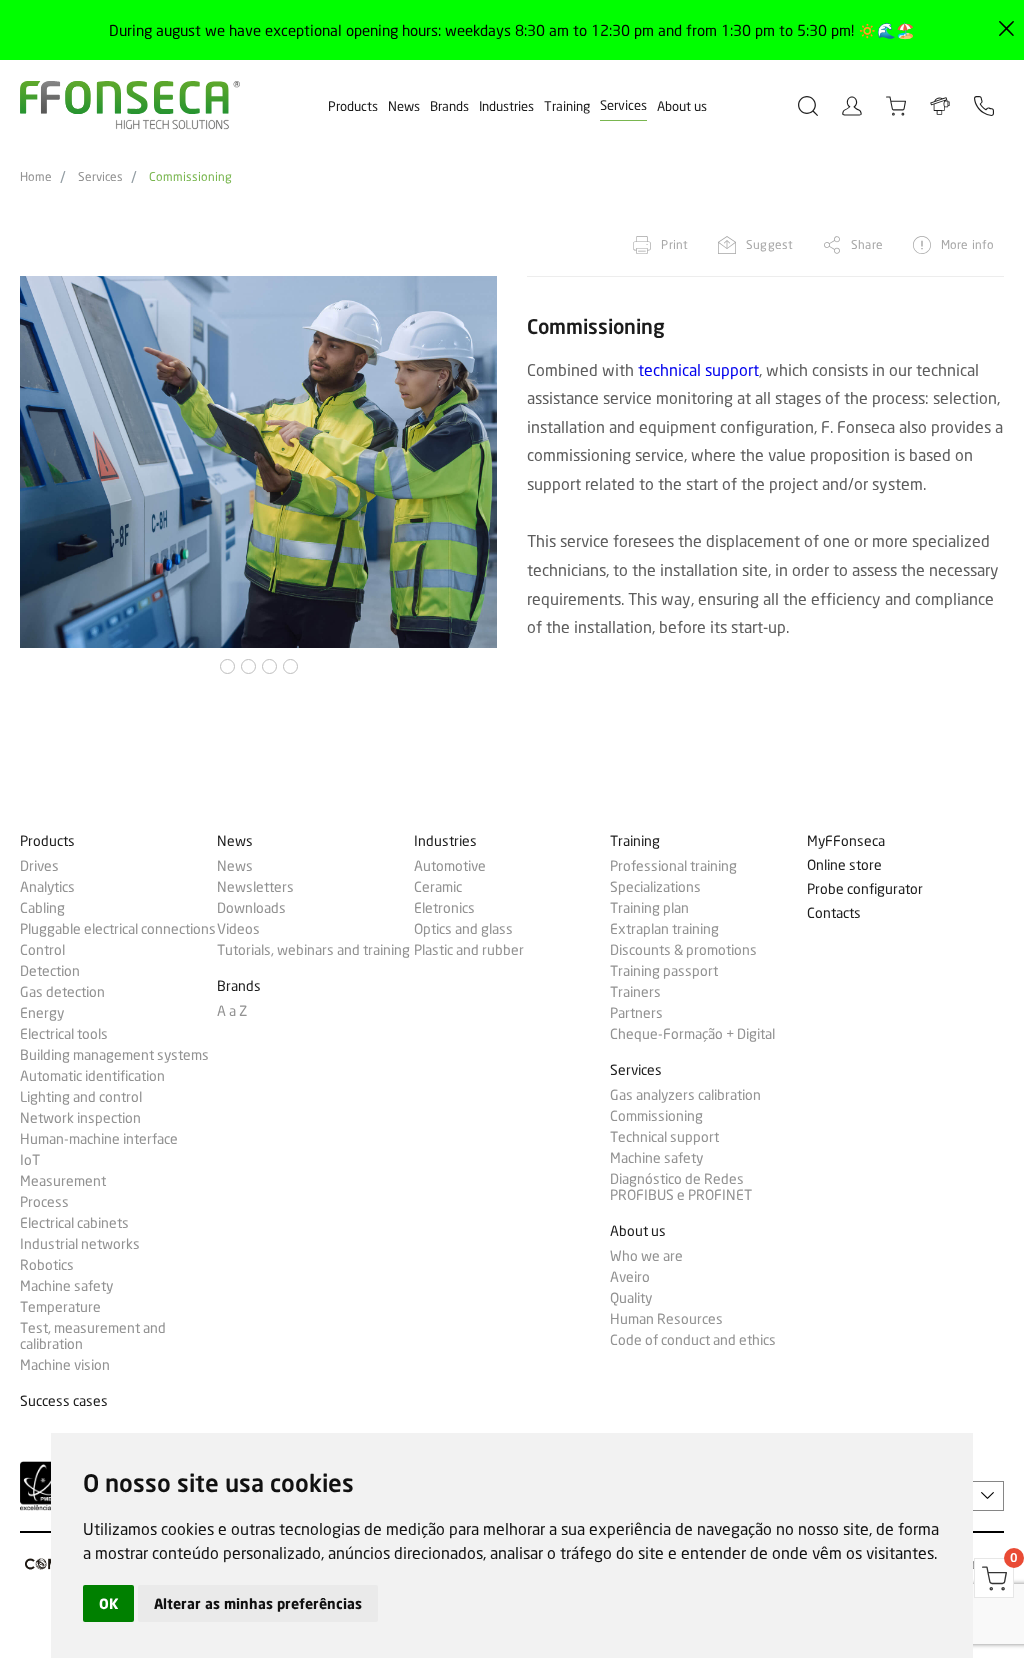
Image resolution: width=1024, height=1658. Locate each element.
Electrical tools (64, 1034)
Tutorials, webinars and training (313, 950)
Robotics (47, 1265)
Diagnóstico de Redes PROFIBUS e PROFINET (681, 1187)
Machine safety (66, 1286)
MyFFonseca (846, 841)
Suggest (769, 244)
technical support (698, 369)
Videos (238, 929)
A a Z (232, 1011)
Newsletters (255, 887)
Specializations (655, 887)
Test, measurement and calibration (93, 1336)
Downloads (251, 908)
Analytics (47, 887)
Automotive (450, 866)
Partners (636, 1013)
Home (36, 177)
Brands (449, 106)
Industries (506, 106)
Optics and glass (463, 929)
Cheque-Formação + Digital (692, 1034)
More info (967, 244)
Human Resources (666, 1319)
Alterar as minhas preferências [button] (258, 1603)
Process (44, 1202)
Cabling (42, 908)
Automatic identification (92, 1076)
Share (867, 244)
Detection (50, 971)
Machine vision (65, 1365)
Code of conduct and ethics (693, 1340)
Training (567, 106)
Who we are (646, 1256)
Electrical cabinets (74, 1223)
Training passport (664, 971)
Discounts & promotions (683, 950)
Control (42, 950)
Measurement (63, 1181)
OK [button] (108, 1603)
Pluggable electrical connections (118, 929)
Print (674, 244)
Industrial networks (80, 1244)
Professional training (673, 866)
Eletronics (444, 908)
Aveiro (630, 1277)
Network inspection (80, 1118)
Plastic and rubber (469, 950)
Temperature (60, 1307)
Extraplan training (664, 929)
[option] (258, 462)
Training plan (649, 908)
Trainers (635, 992)
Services (623, 105)
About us (682, 106)
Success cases (64, 1401)
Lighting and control (81, 1097)
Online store (844, 865)
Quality (631, 1298)
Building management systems (114, 1055)
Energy (42, 1013)
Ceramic (438, 887)
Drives (39, 866)
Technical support (664, 1137)
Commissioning (190, 177)
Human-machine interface (99, 1139)
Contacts (834, 913)
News (404, 106)
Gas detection (62, 992)
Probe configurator (865, 889)
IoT (30, 1160)
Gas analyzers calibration (685, 1095)
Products (353, 106)
